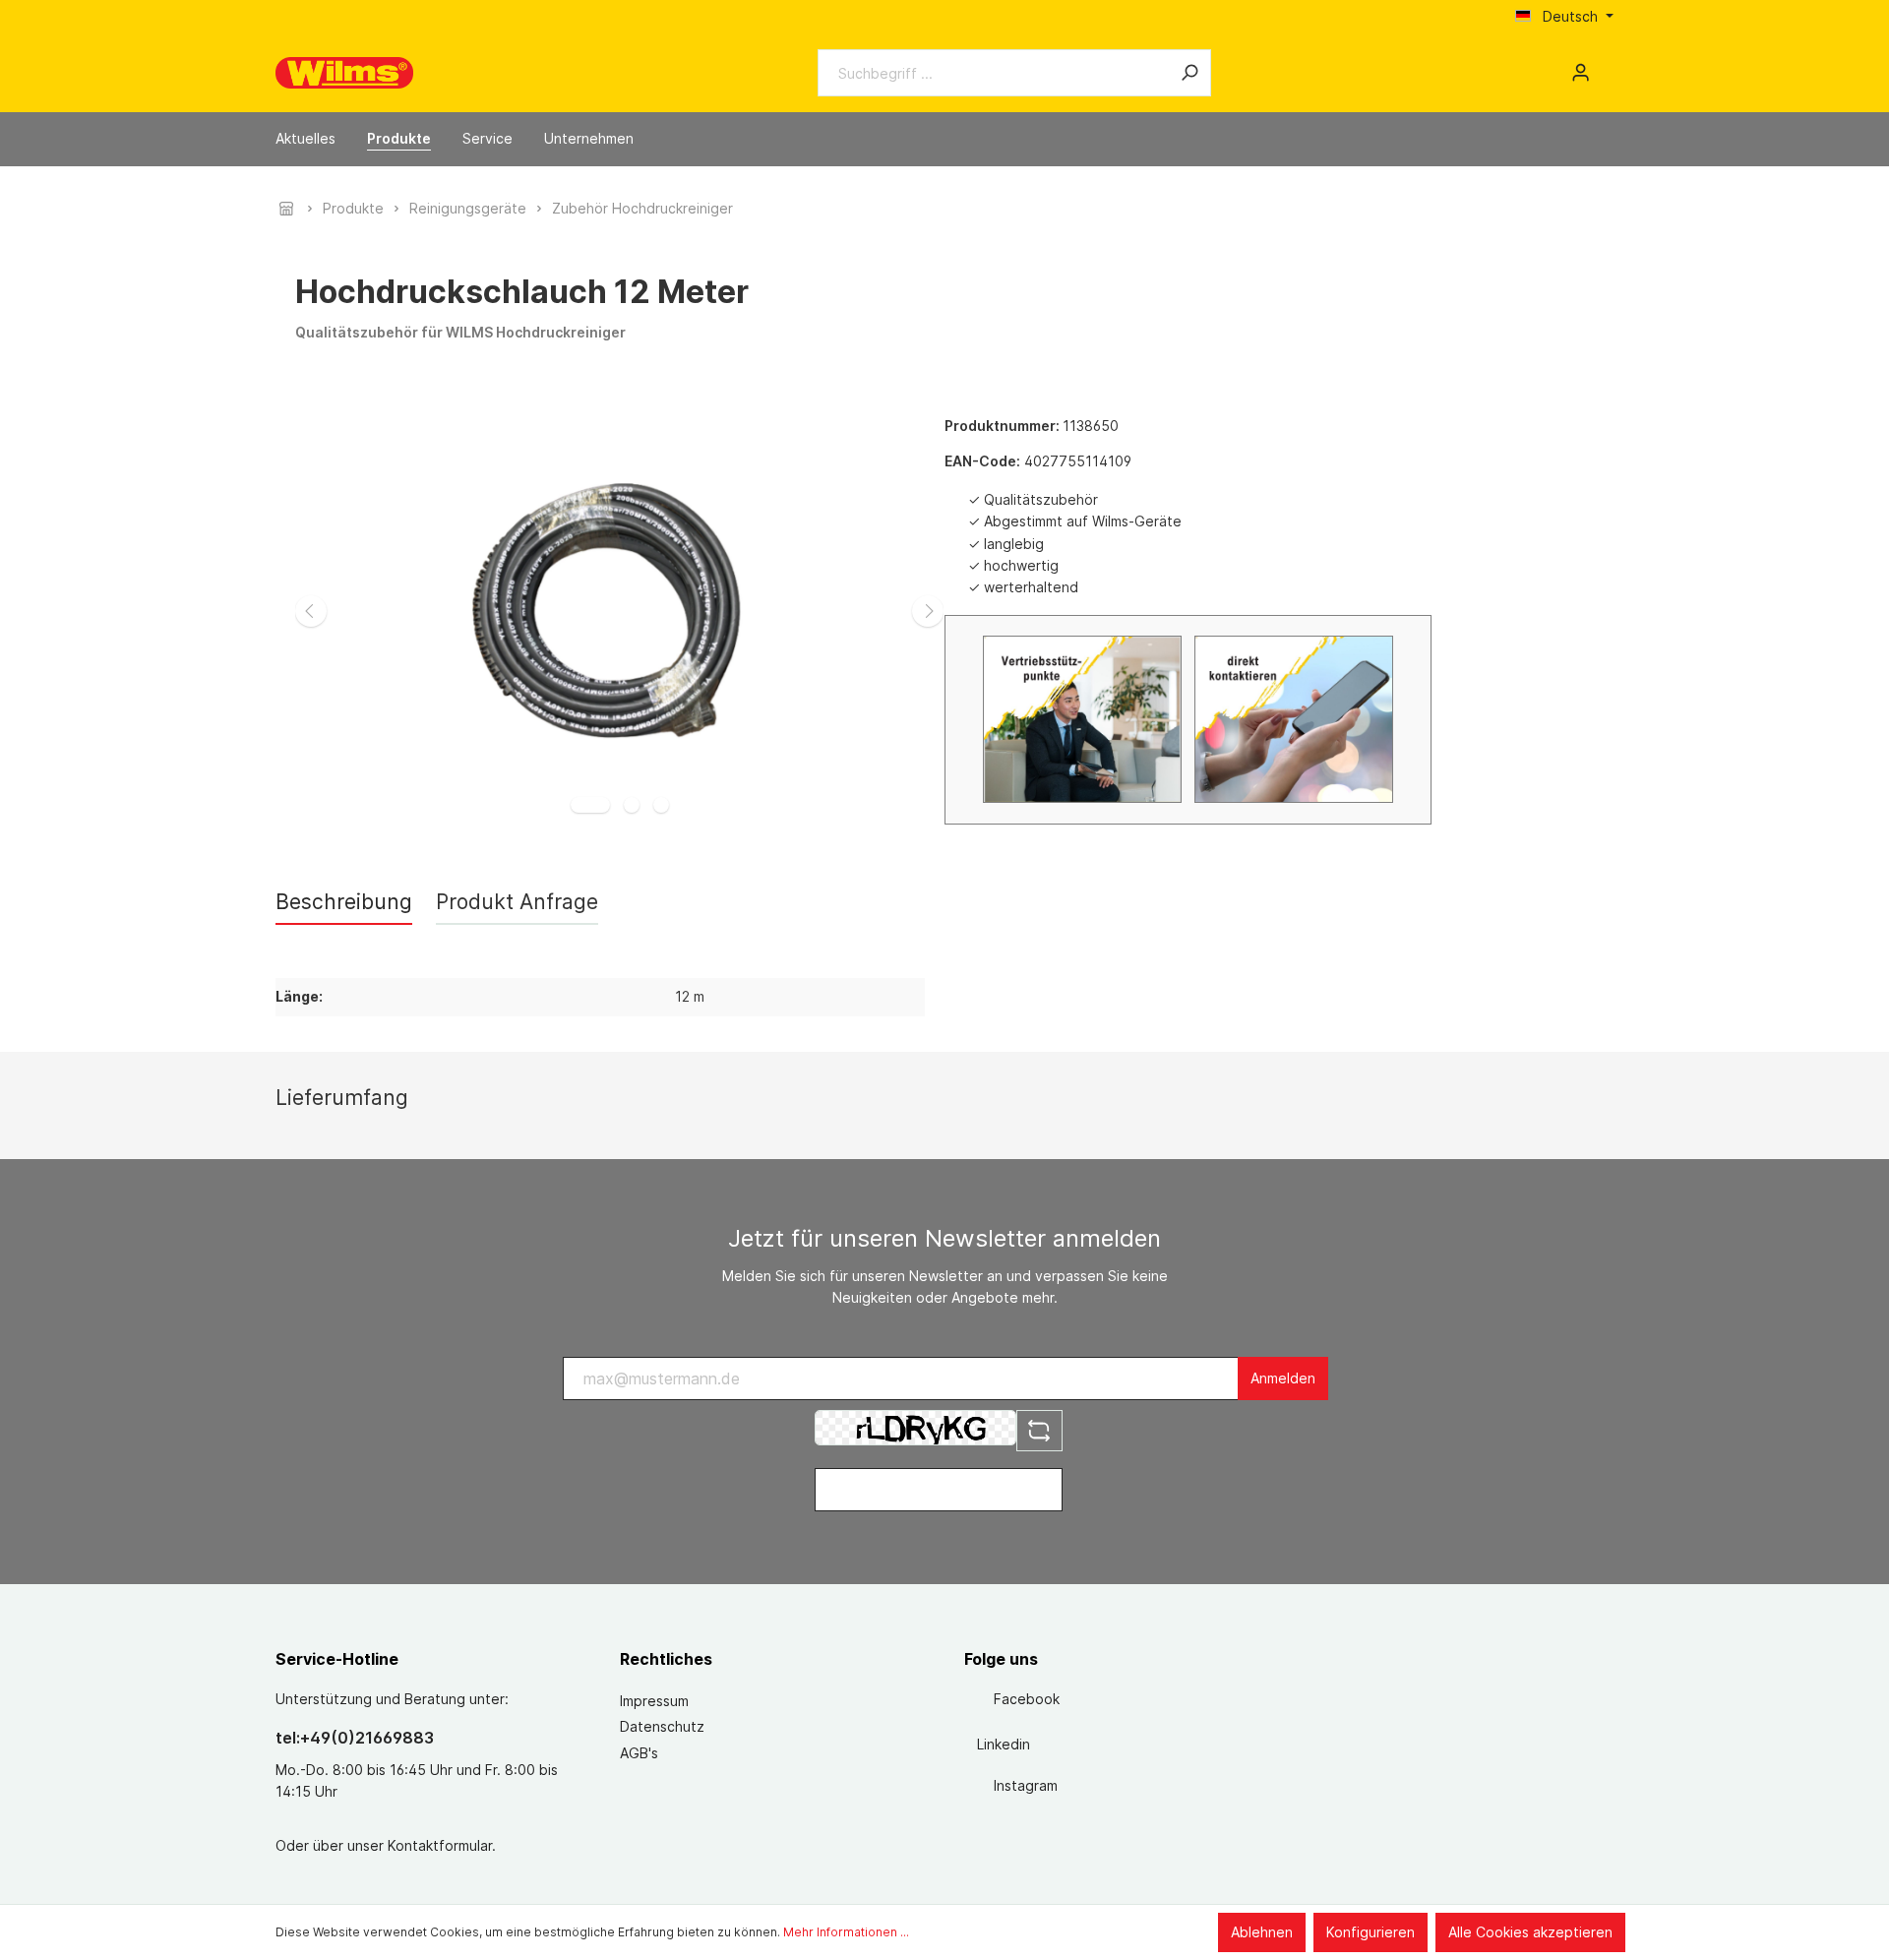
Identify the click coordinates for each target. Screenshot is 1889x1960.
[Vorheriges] (311, 611)
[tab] (344, 902)
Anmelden (1283, 1378)
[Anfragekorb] (1606, 66)
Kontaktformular (440, 1845)
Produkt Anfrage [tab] (517, 902)
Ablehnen (1262, 1932)
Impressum (654, 1701)
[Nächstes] (928, 611)
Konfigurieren (1371, 1932)
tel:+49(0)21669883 (355, 1738)
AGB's (639, 1753)
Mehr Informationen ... (846, 1932)
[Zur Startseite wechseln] (344, 73)
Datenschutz (662, 1726)
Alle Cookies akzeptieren (1530, 1932)
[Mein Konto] (1581, 73)
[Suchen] (1189, 73)
